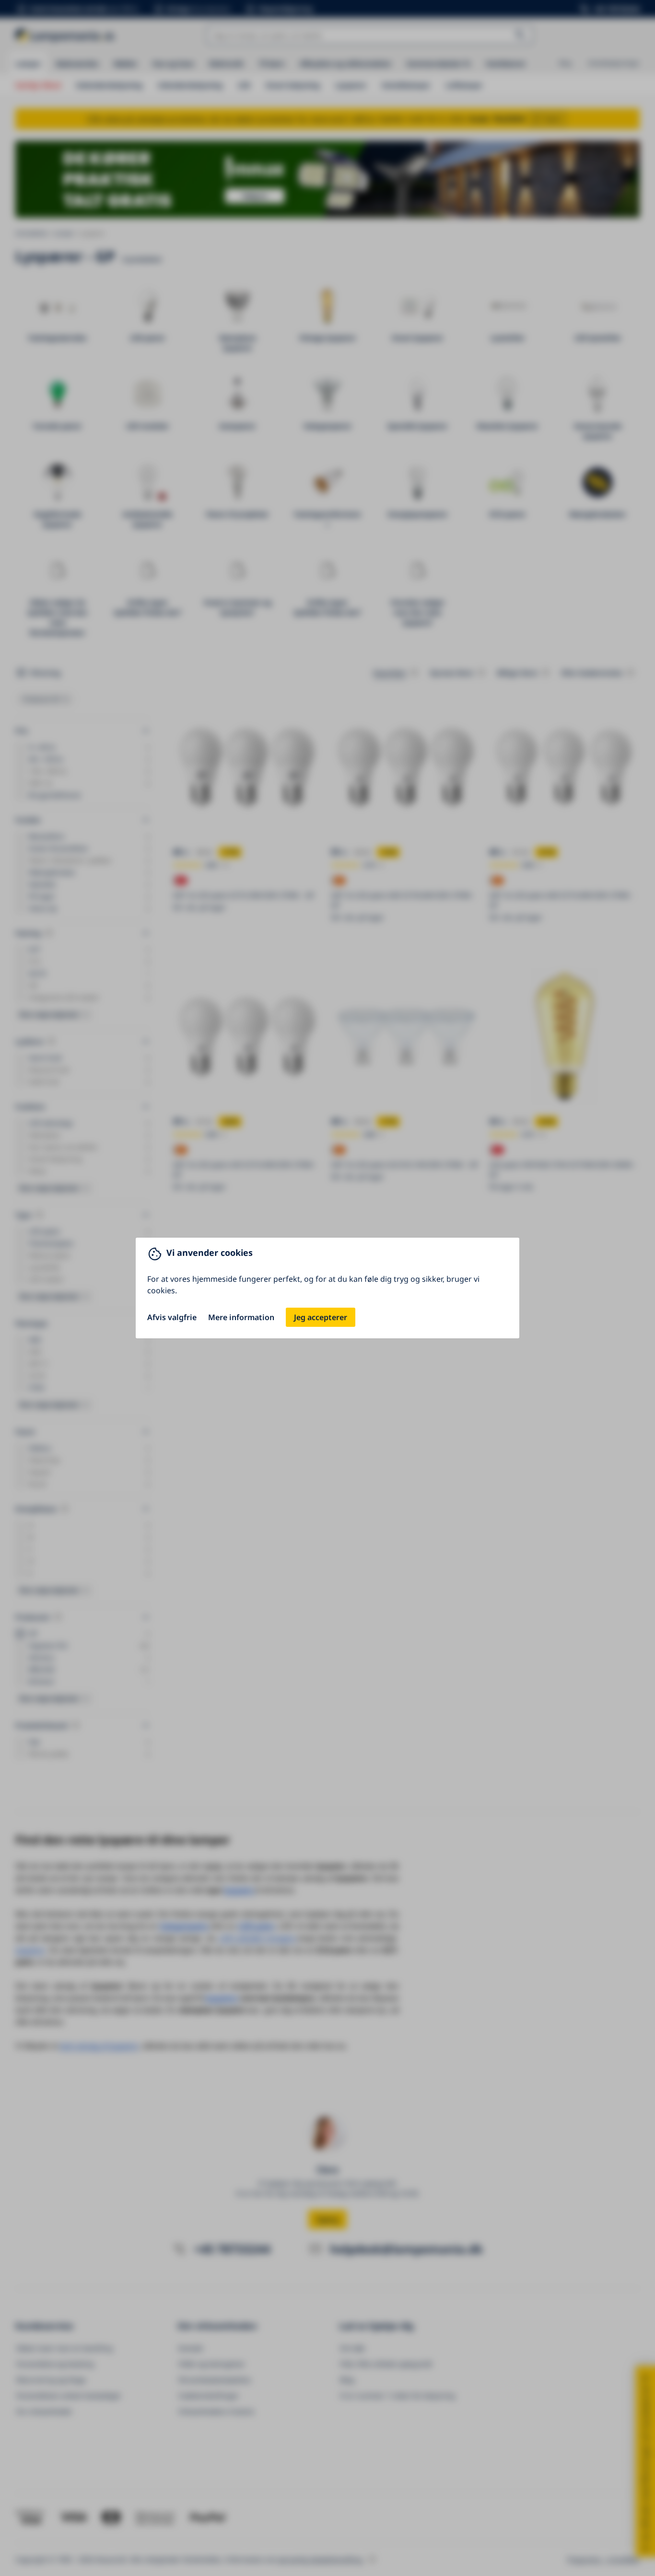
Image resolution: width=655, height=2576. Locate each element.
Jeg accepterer (321, 1317)
